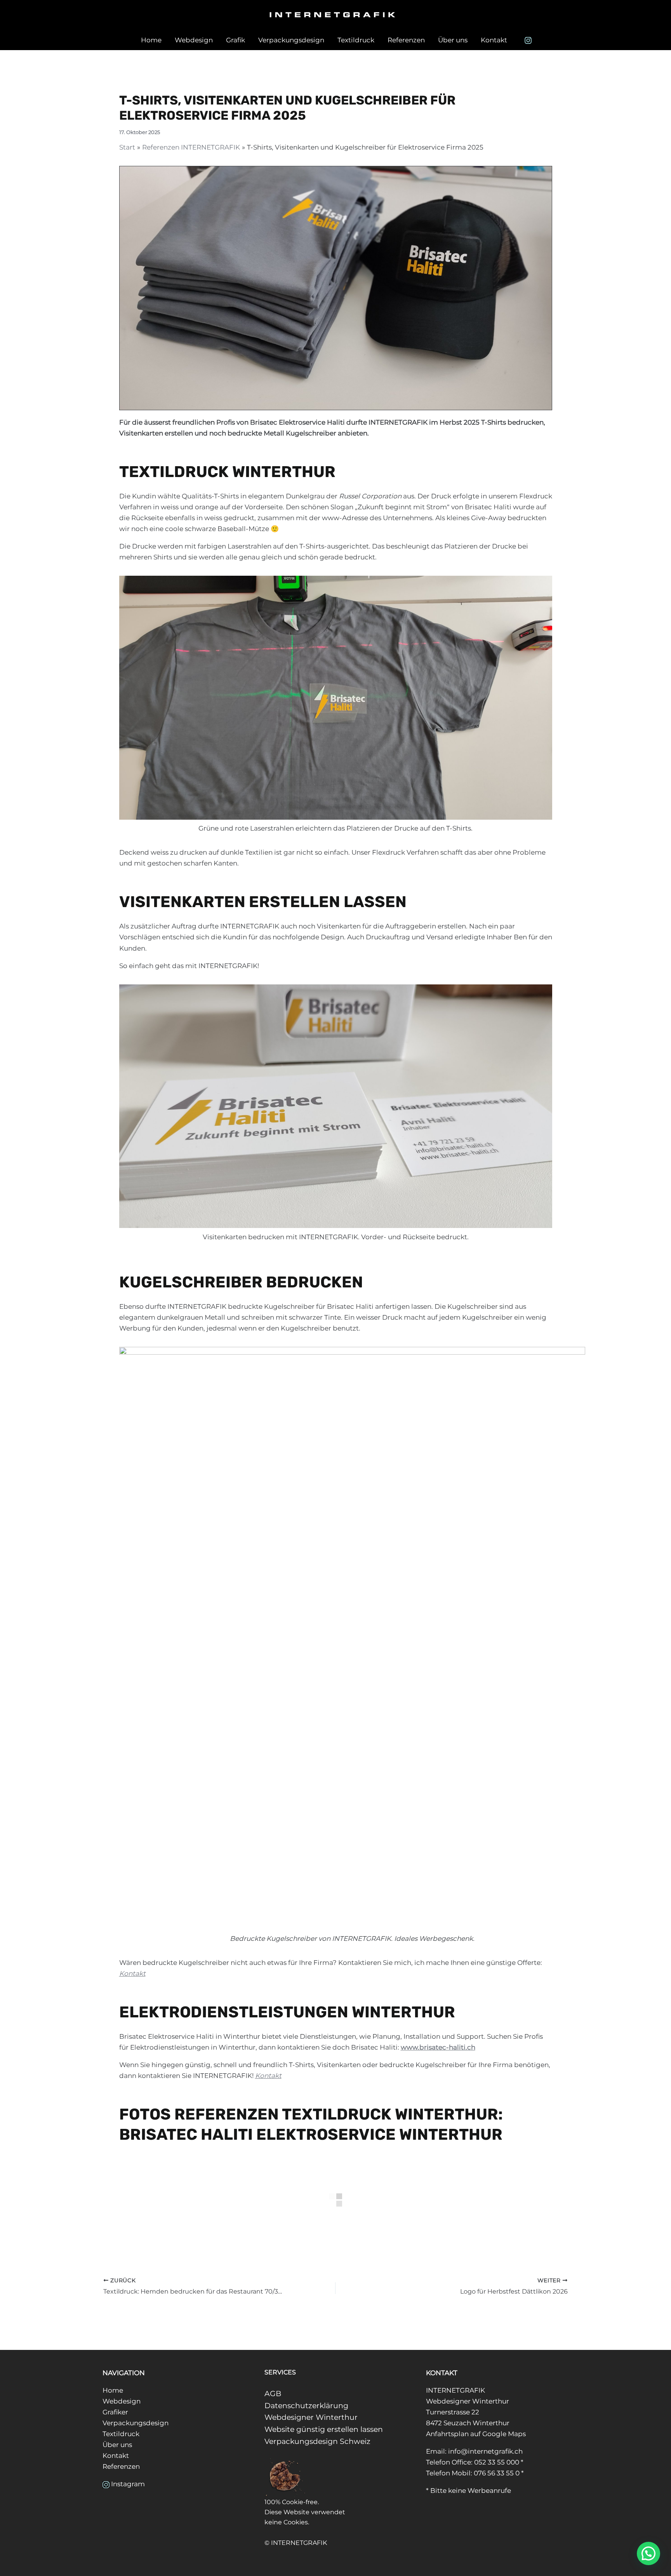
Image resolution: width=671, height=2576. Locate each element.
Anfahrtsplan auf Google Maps (476, 2434)
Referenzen (406, 40)
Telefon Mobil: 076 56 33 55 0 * (475, 2473)
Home (151, 40)
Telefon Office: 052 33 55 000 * (475, 2462)
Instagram (128, 2484)
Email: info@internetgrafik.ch (474, 2451)
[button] (648, 2553)
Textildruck (356, 40)
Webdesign (194, 40)
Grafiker (115, 2412)
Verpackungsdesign (291, 40)
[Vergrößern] (542, 586)
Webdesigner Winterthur (311, 2417)
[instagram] (529, 40)
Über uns (453, 40)
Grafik (236, 40)
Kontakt (494, 40)
